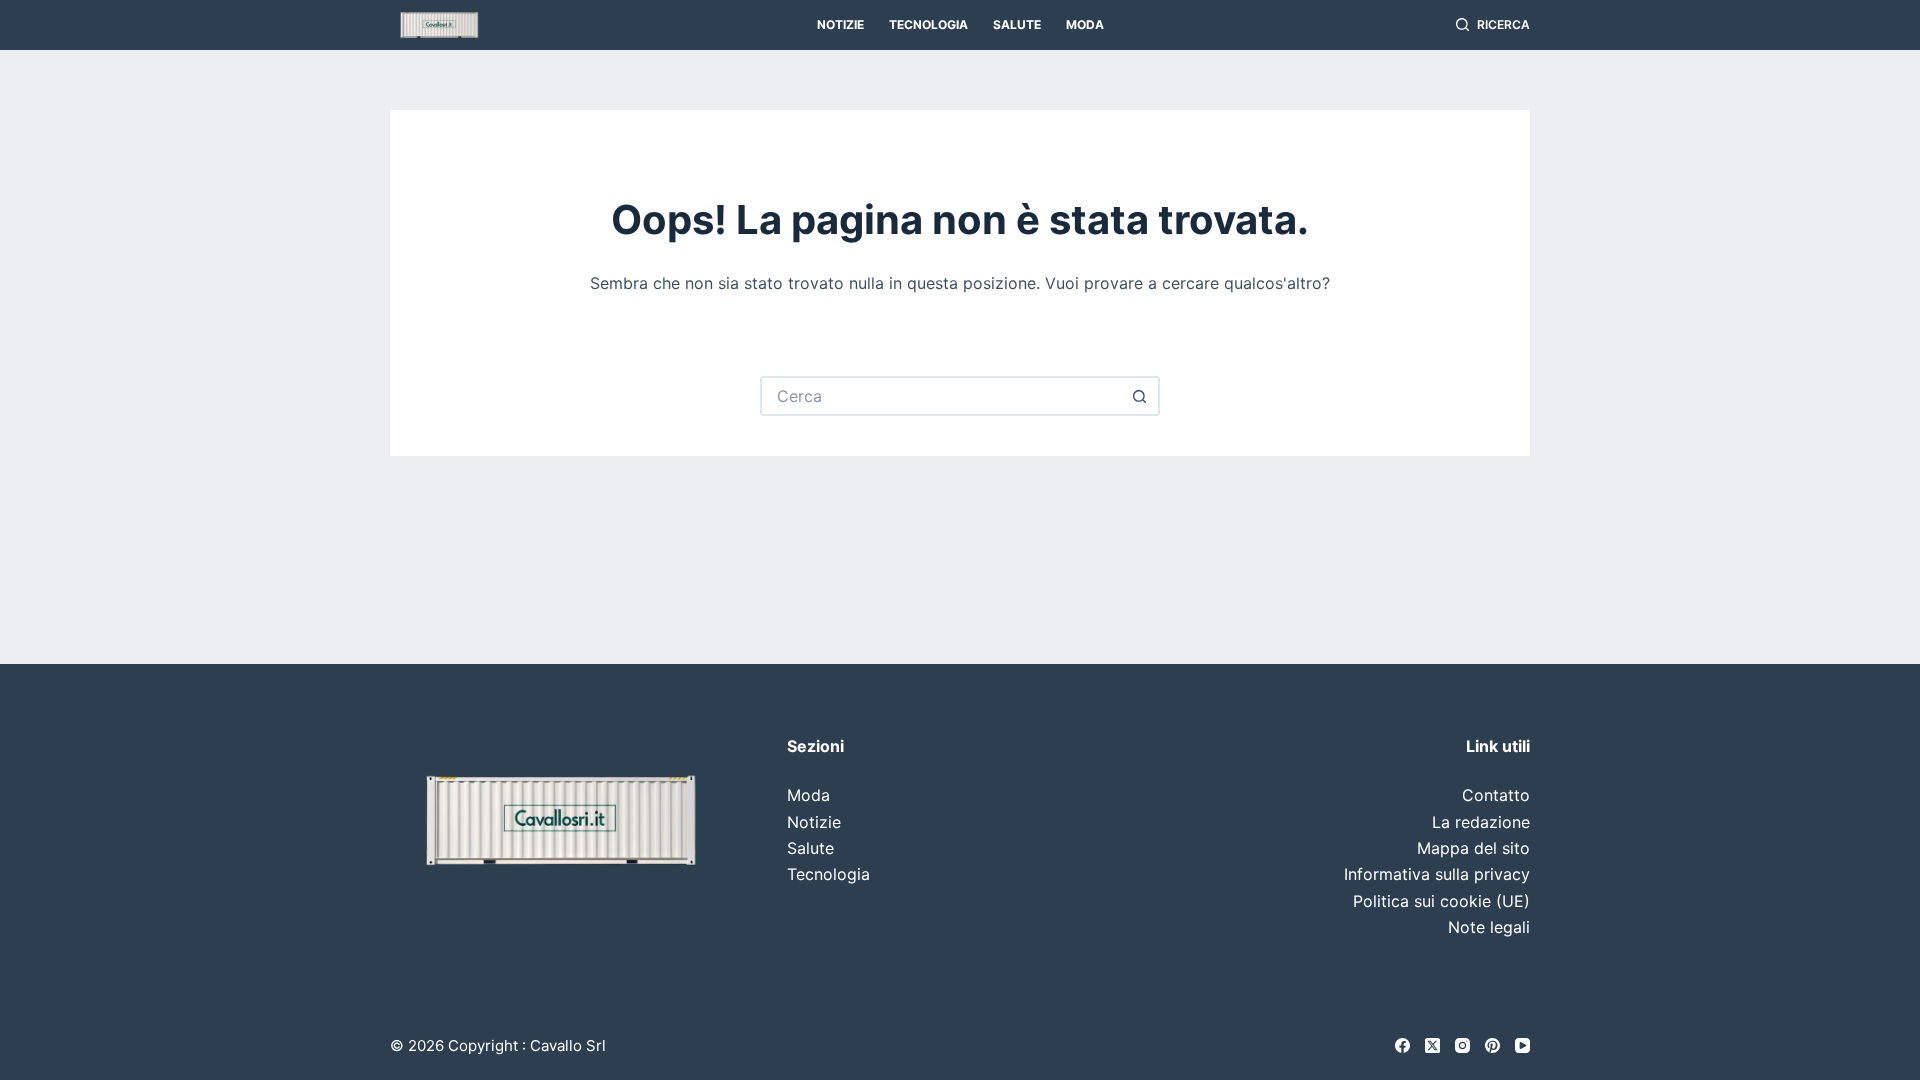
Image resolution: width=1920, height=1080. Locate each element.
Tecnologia (928, 24)
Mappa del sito (1473, 848)
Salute (1017, 24)
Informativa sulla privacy (1437, 874)
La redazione (1481, 822)
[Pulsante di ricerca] (1140, 396)
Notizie (840, 24)
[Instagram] (1462, 1045)
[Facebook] (1402, 1045)
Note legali (1489, 927)
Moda (1085, 24)
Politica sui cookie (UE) (1441, 901)
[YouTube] (1522, 1045)
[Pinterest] (1492, 1045)
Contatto (1496, 795)
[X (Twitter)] (1432, 1045)
